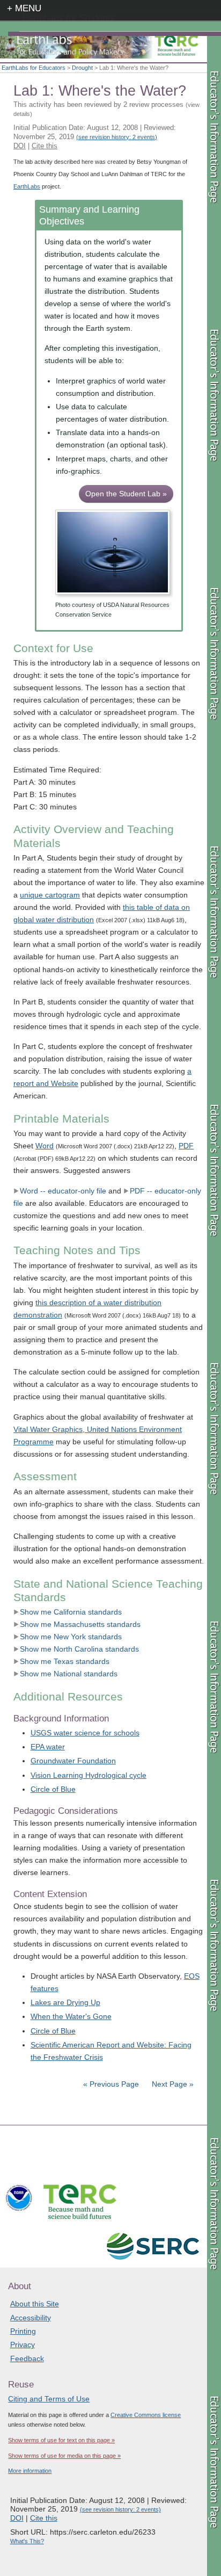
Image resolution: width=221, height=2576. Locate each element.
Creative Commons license (146, 2415)
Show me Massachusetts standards (80, 1624)
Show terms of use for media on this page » (64, 2456)
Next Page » (172, 2084)
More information (30, 2471)
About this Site (35, 2304)
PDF (186, 1146)
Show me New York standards (71, 1637)
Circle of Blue (53, 1789)
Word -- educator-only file (63, 1191)
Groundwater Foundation (73, 1761)
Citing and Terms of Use (49, 2399)
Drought (82, 68)
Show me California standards (71, 1612)
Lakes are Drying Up (65, 2002)
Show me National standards (69, 1674)
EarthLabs (27, 186)
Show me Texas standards (65, 1661)
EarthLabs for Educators (34, 68)
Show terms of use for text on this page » (61, 2440)
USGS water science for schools (85, 1733)
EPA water (48, 1747)
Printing (23, 2331)
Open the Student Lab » (126, 494)
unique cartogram (50, 895)
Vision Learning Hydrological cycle (89, 1775)
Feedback (27, 2358)
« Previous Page (111, 2084)
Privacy (23, 2345)
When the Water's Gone (71, 2016)
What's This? (27, 2541)
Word (45, 1146)
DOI (20, 146)
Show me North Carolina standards (79, 1649)
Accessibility (31, 2318)
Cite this (45, 146)
